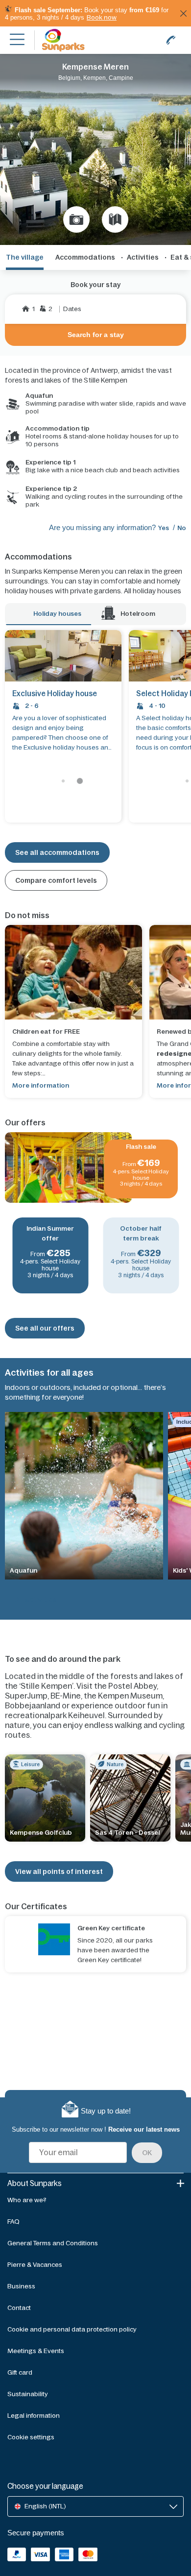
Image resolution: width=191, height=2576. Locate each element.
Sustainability (28, 2394)
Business (21, 2286)
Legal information (34, 2416)
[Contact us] (171, 40)
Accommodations (85, 257)
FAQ (13, 2222)
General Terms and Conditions (53, 2243)
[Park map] (115, 219)
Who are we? (27, 2200)
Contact (19, 2308)
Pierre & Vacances (35, 2265)
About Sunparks (35, 2183)
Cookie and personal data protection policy (72, 2329)
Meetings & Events (36, 2351)
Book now (102, 17)
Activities (143, 257)
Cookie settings (31, 2437)
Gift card (20, 2372)
